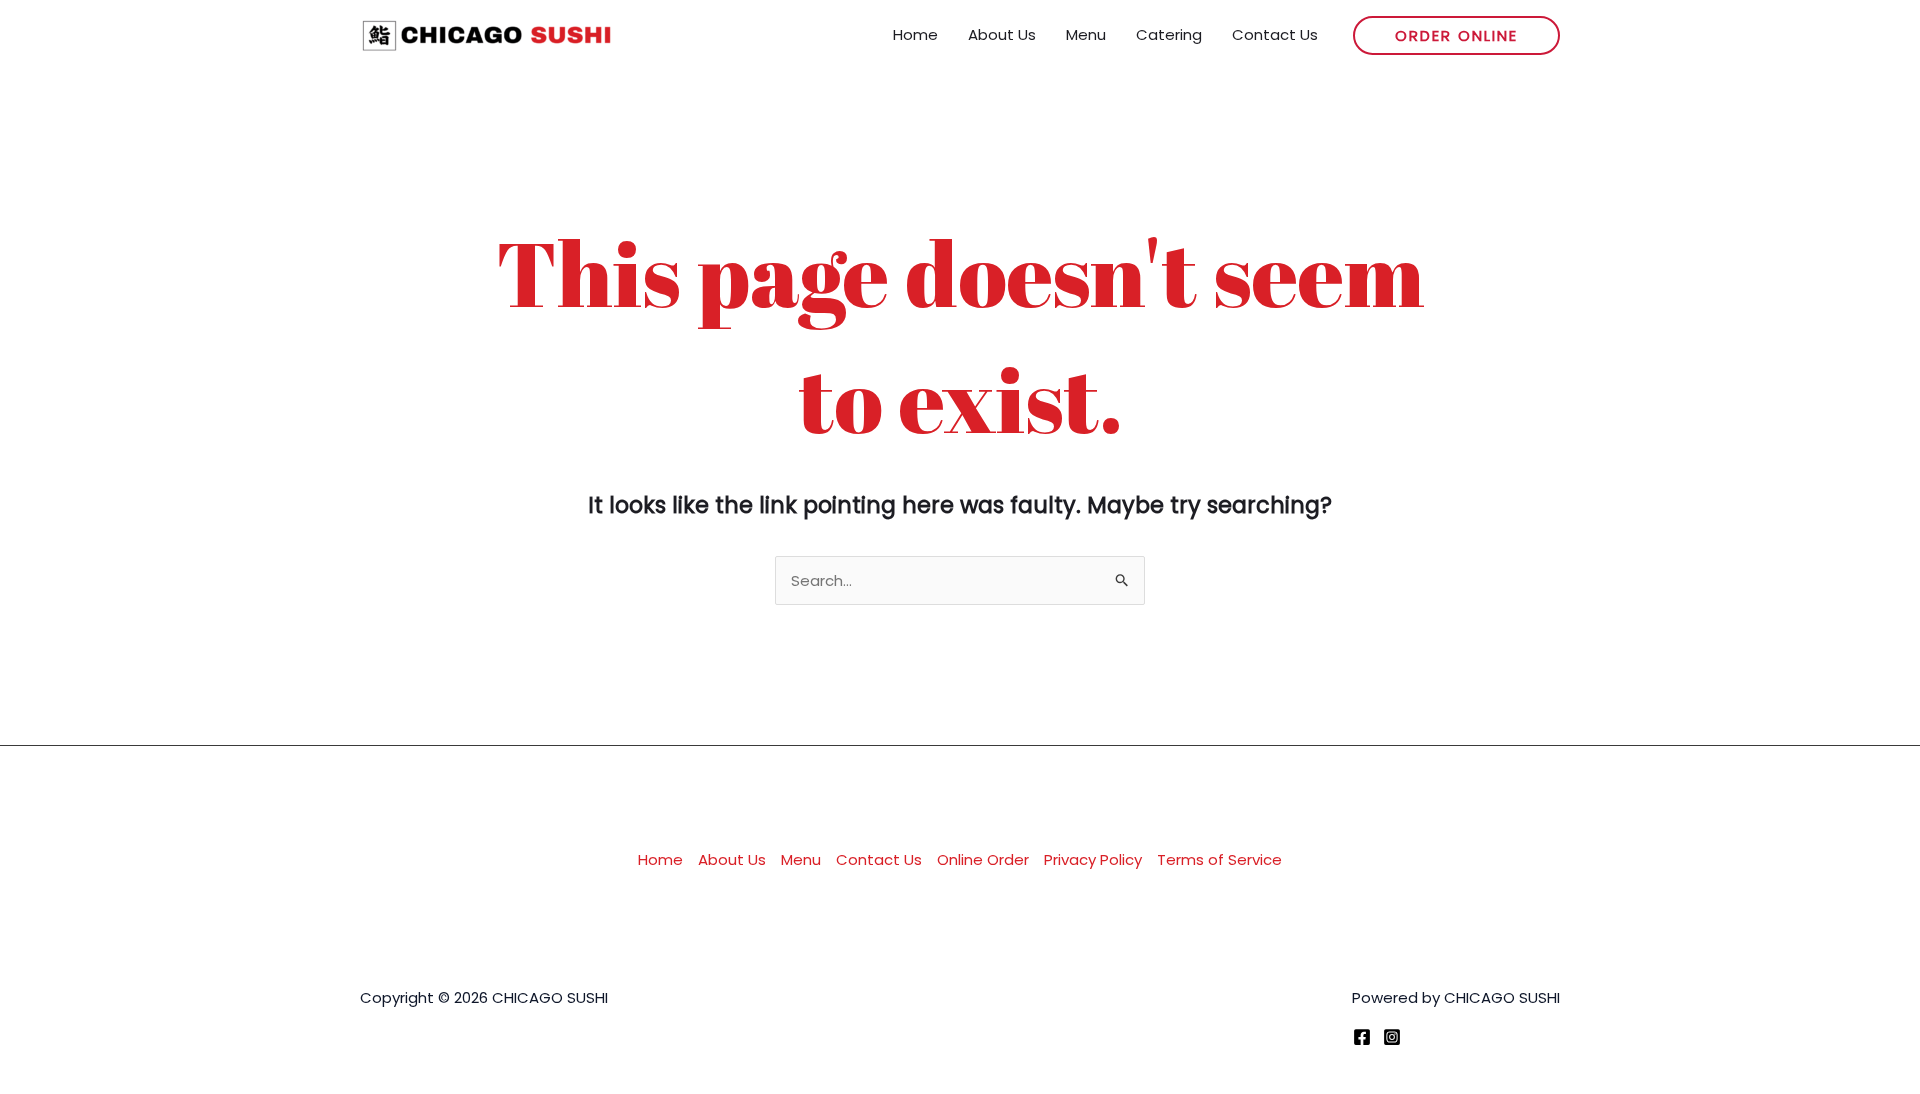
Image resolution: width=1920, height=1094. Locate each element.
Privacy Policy (1093, 859)
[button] (1456, 35)
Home (660, 859)
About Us (732, 859)
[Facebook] (1362, 1037)
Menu (801, 859)
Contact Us (879, 859)
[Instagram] (1392, 1037)
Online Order (983, 859)
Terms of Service (1219, 859)
